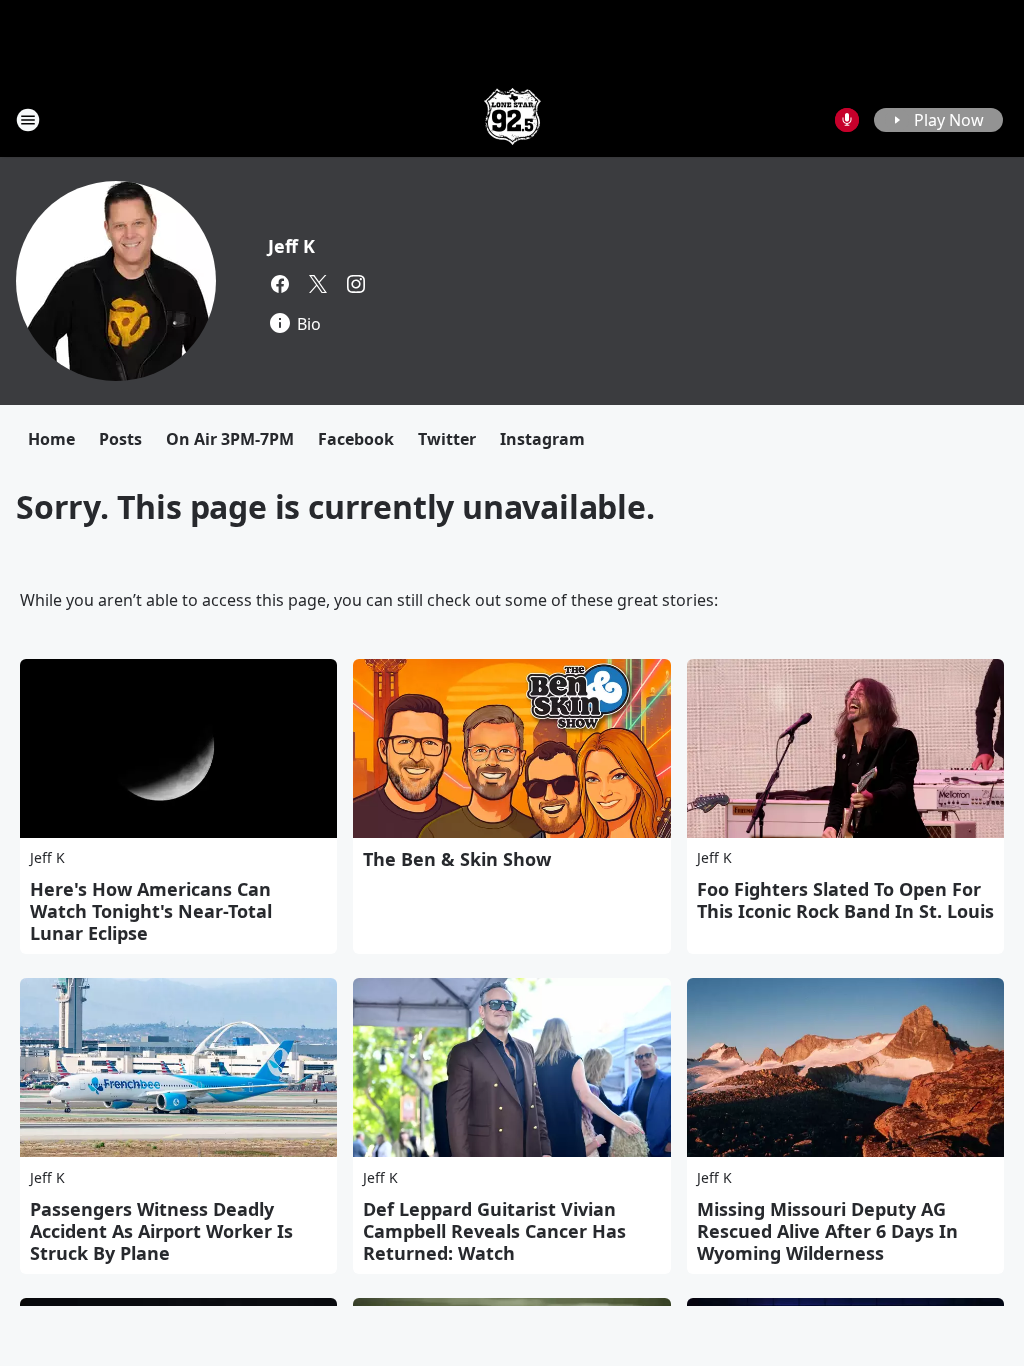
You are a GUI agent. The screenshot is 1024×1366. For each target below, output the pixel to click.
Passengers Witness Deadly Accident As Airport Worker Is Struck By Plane (161, 1231)
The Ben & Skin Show (457, 859)
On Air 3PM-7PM (230, 439)
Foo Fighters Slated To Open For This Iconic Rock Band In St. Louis (845, 900)
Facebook (356, 439)
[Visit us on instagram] (356, 284)
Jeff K (291, 246)
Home (51, 439)
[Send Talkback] (847, 120)
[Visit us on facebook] (280, 284)
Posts (120, 439)
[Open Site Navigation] (28, 120)
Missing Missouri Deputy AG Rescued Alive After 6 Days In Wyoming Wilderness (827, 1231)
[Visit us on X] (318, 284)
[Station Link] (512, 119)
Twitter (447, 439)
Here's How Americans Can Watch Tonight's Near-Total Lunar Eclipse (151, 911)
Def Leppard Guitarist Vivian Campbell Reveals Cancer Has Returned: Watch (494, 1231)
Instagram (542, 439)
